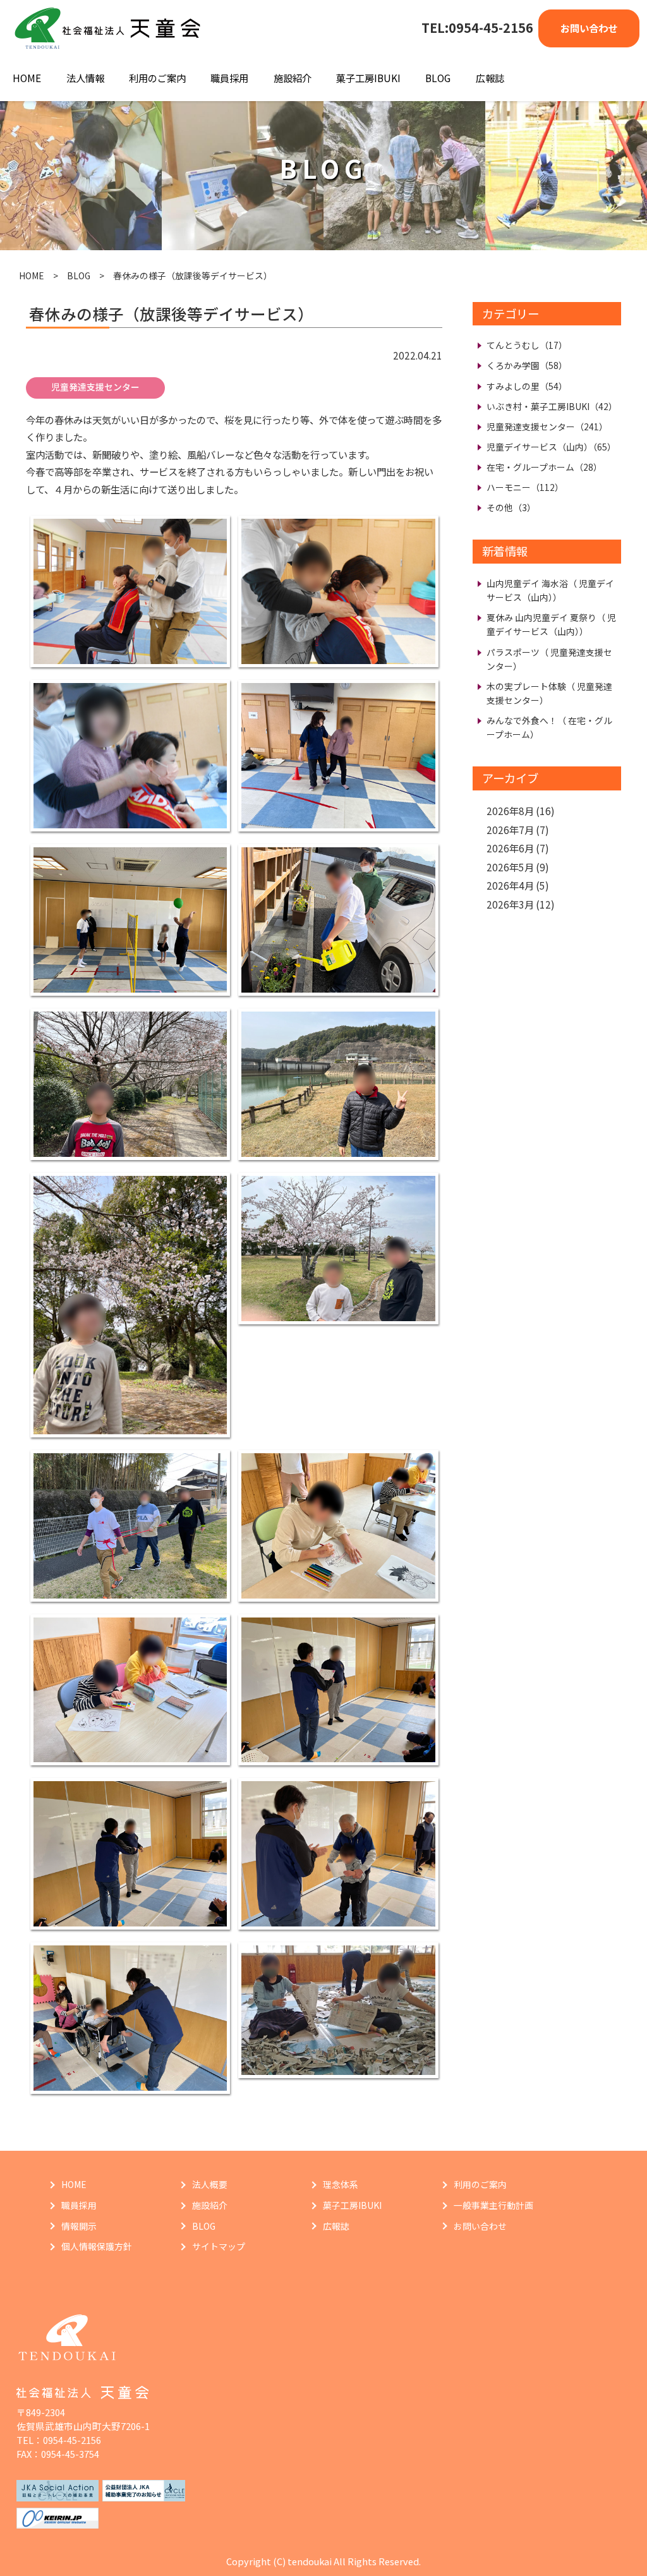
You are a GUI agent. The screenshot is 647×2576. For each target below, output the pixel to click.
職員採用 (229, 78)
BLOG (438, 78)
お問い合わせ (589, 28)
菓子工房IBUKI (368, 78)
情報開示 (79, 2226)
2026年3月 (510, 904)
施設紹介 (293, 78)
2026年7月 (510, 830)
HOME (27, 78)
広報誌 (490, 78)
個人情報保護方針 (97, 2246)
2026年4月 (510, 885)
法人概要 (210, 2184)
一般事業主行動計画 (493, 2205)
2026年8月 (510, 811)
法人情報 (85, 78)
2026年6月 (510, 848)
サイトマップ (219, 2246)
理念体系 (341, 2184)
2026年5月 (510, 867)
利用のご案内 (157, 78)
